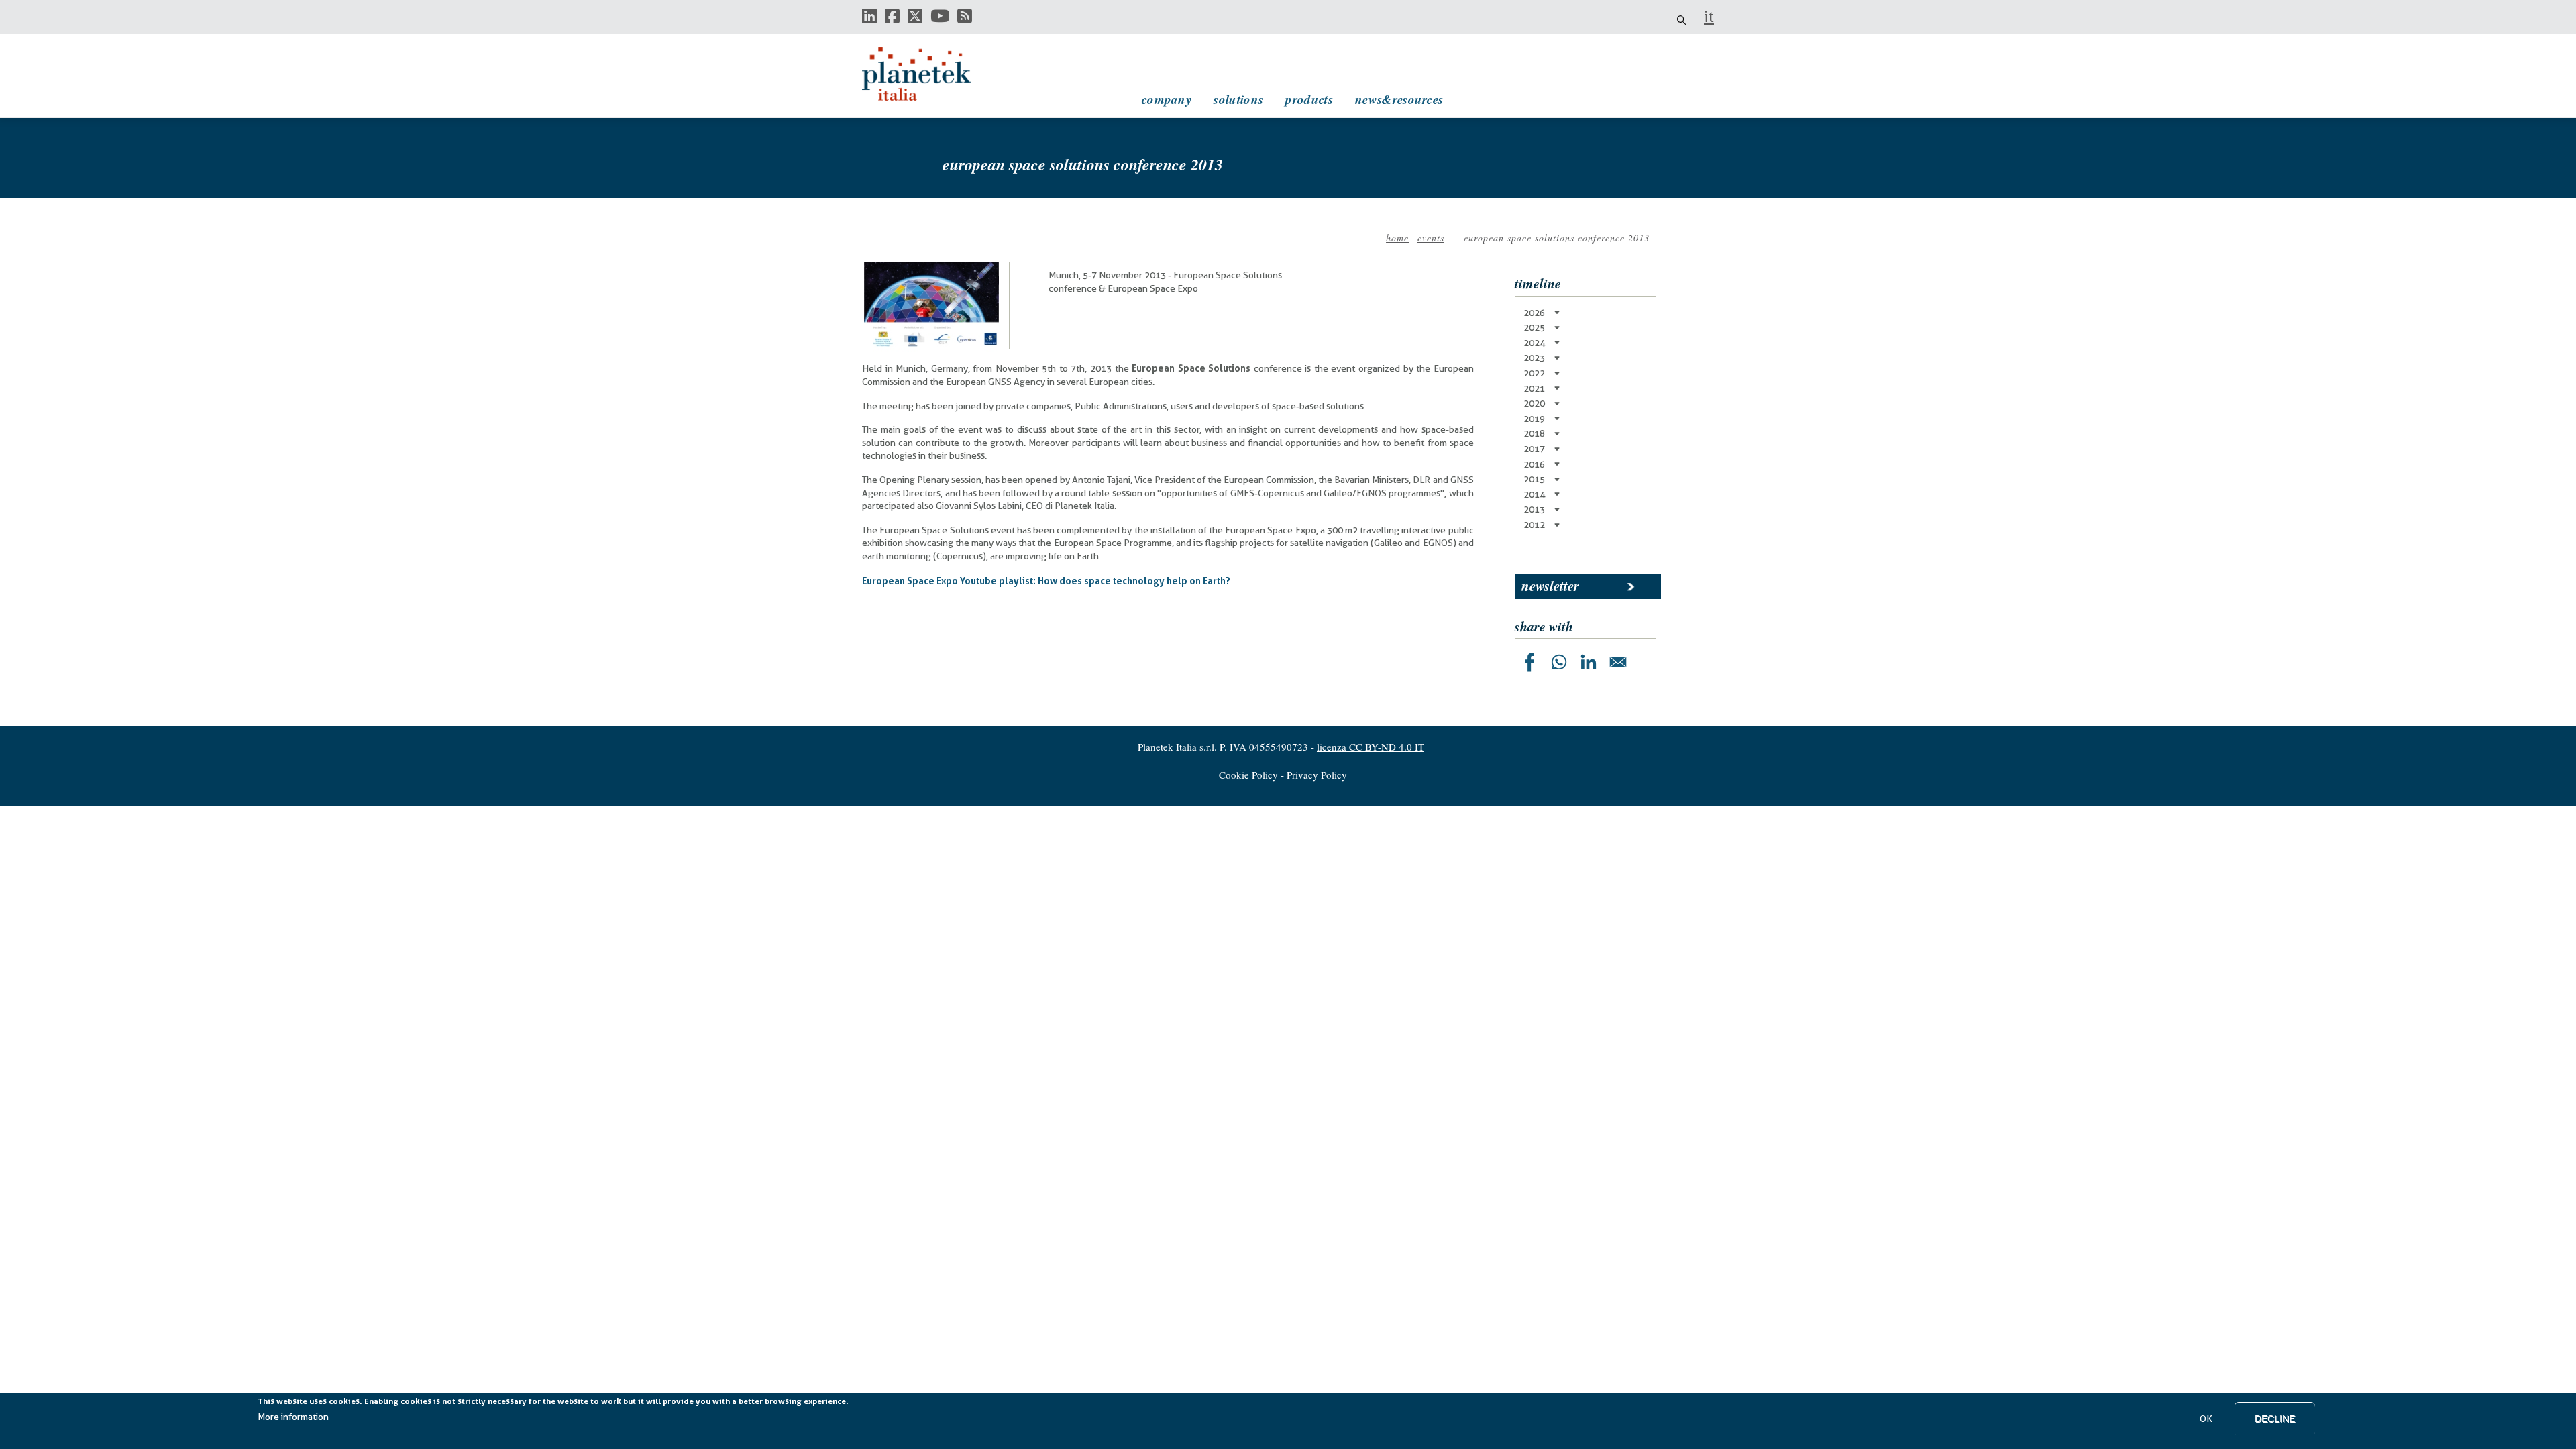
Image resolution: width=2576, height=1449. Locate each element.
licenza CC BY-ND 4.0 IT (1371, 747)
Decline (2275, 1419)
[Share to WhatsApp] (1559, 662)
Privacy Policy (1317, 775)
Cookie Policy (1248, 775)
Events (1431, 238)
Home (1397, 238)
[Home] (929, 74)
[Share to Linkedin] (1589, 662)
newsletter (1550, 586)
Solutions (1238, 99)
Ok (2206, 1419)
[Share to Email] (1618, 662)
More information (293, 1417)
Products (1309, 99)
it (1709, 17)
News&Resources (1399, 99)
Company (1167, 99)
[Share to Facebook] (1529, 662)
